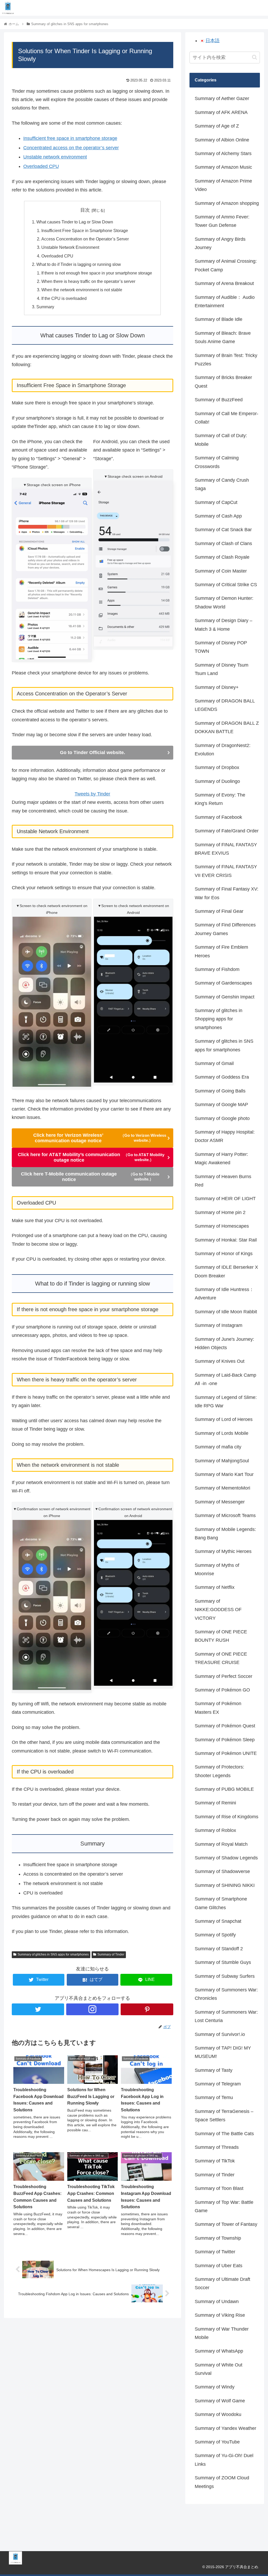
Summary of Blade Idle (219, 319)
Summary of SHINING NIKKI (225, 1885)
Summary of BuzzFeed (219, 400)
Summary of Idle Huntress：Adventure (224, 1294)
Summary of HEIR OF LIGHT (225, 1199)
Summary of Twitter (215, 2252)
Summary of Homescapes (222, 1226)
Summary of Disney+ (217, 687)
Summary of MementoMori (222, 1488)
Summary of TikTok (215, 2161)
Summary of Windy (215, 2387)
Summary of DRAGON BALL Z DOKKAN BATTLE (227, 727)
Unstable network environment (55, 157)
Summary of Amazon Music (223, 167)
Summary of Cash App (218, 516)
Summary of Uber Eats (219, 2266)
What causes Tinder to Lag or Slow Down (75, 222)
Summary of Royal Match (221, 1844)
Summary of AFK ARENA (221, 112)
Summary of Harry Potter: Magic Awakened (221, 1158)
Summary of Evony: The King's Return (220, 799)
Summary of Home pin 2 (220, 1212)
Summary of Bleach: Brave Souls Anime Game (223, 337)
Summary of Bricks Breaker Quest (223, 382)
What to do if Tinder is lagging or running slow (79, 264)
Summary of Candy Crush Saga (222, 484)
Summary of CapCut (216, 502)
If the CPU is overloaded (64, 298)
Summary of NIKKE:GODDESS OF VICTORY (218, 1610)
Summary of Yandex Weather (225, 2428)
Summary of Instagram (219, 1325)
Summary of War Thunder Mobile (222, 2333)
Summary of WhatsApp (219, 2351)
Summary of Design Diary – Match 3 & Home (224, 625)
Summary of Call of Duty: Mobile (221, 440)
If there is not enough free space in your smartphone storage (97, 273)
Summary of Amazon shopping (227, 203)
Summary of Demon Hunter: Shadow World (224, 602)
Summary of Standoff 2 (219, 1949)
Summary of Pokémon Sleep (225, 1740)
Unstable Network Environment (70, 247)
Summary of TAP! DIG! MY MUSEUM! (223, 2052)
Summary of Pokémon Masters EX (218, 1708)
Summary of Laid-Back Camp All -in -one (225, 1379)
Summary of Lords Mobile (222, 1433)
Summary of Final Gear (219, 911)
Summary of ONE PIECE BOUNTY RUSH (221, 1636)
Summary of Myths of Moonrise (217, 1569)
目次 (85, 210)
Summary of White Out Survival (219, 2369)
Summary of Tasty (214, 2070)
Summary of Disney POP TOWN (221, 647)
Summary (45, 307)
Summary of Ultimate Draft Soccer (222, 2283)
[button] (255, 57)
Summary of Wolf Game (220, 2401)
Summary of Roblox (215, 1830)
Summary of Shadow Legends (226, 1858)
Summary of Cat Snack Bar (223, 530)
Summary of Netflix (215, 1587)
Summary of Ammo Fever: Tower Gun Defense (222, 221)
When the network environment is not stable (82, 290)
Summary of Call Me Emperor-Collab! (227, 418)
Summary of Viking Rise (220, 2315)
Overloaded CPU (41, 166)
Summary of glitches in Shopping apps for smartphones (219, 1019)
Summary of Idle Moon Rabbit (226, 1312)
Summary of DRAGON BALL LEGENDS (225, 705)
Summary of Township (218, 2238)
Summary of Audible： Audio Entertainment (225, 301)
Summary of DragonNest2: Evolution (223, 750)
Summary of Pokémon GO (222, 1690)
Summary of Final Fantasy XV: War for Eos (227, 893)
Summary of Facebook (218, 817)
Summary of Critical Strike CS (226, 585)
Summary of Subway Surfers (225, 1976)
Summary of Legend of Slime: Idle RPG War (226, 1402)
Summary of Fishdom (217, 969)
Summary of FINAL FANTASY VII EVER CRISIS (226, 871)
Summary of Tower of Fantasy (226, 2224)
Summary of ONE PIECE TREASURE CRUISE (221, 1658)
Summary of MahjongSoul (222, 1461)
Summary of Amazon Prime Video (223, 185)
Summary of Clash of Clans (223, 543)
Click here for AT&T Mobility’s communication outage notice (91, 1157)
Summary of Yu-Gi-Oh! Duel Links (224, 2460)
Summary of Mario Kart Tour (224, 1474)
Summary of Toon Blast (219, 2188)
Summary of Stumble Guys (223, 1962)
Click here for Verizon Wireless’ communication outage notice (100, 1138)
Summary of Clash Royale (222, 557)
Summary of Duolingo (217, 781)
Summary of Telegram (218, 2084)
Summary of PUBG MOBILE (224, 1789)
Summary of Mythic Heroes (223, 1551)
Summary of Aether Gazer (222, 98)
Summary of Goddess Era (222, 1077)
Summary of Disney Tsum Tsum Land (222, 669)
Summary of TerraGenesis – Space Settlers (224, 2116)
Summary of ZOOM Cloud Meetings (222, 2482)
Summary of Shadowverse (222, 1871)
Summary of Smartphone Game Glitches (221, 1903)
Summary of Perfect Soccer (224, 1676)
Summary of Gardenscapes (223, 983)
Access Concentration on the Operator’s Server (85, 239)
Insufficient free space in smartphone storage (70, 138)
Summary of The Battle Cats (224, 2134)
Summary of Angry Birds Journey (220, 243)
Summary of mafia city (218, 1447)
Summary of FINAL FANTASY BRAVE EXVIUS (226, 849)
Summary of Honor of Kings (224, 1254)
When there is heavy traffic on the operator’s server (88, 281)
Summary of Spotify (215, 1935)
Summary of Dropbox (217, 767)
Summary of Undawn (217, 2302)
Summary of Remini (215, 1803)
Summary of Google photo (222, 1118)
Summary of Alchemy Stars (223, 153)
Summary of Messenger (220, 1502)
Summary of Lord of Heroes (224, 1419)
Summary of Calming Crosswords (217, 462)
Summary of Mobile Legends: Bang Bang (225, 1534)
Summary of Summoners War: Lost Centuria (226, 2016)
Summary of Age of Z (217, 126)
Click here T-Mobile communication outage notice (90, 1177)
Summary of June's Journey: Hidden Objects (224, 1343)
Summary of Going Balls (220, 1091)
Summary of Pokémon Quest (225, 1726)
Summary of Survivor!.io (220, 2034)
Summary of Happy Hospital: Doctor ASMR (225, 1136)
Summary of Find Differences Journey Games (225, 929)
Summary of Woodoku (218, 2414)
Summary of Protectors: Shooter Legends (219, 1771)
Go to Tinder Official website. (93, 753)
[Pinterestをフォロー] (147, 2009)
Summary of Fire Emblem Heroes (221, 951)
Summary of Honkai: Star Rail (226, 1240)
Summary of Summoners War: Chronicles (226, 1994)
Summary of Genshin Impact (225, 997)
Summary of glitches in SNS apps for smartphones (53, 1954)
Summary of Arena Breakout (224, 283)
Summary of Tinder (111, 1954)
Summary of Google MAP (221, 1105)
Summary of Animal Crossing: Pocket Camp (226, 265)
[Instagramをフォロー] (92, 2009)
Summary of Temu (214, 2097)
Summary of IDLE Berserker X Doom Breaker (226, 1271)
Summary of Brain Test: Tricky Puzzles (226, 360)
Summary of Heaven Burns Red (223, 1181)
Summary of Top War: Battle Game (224, 2206)
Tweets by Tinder (92, 794)
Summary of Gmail (214, 1063)
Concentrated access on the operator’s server (71, 148)
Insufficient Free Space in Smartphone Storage (85, 230)
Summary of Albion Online (222, 140)
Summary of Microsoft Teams (225, 1515)
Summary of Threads (217, 2147)
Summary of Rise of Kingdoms (227, 1817)
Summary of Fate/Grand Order (227, 831)
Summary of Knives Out (220, 1361)
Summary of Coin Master (221, 571)
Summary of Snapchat (218, 1921)
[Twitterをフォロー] (38, 2009)
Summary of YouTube (217, 2442)
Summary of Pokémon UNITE (226, 1753)
